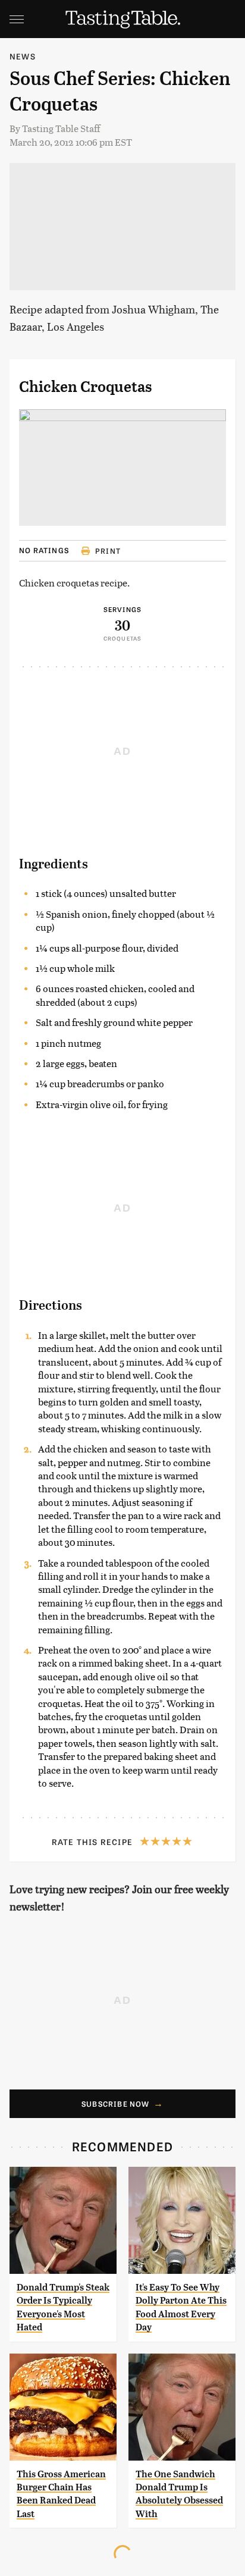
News (23, 56)
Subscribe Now (116, 2104)
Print (108, 551)
